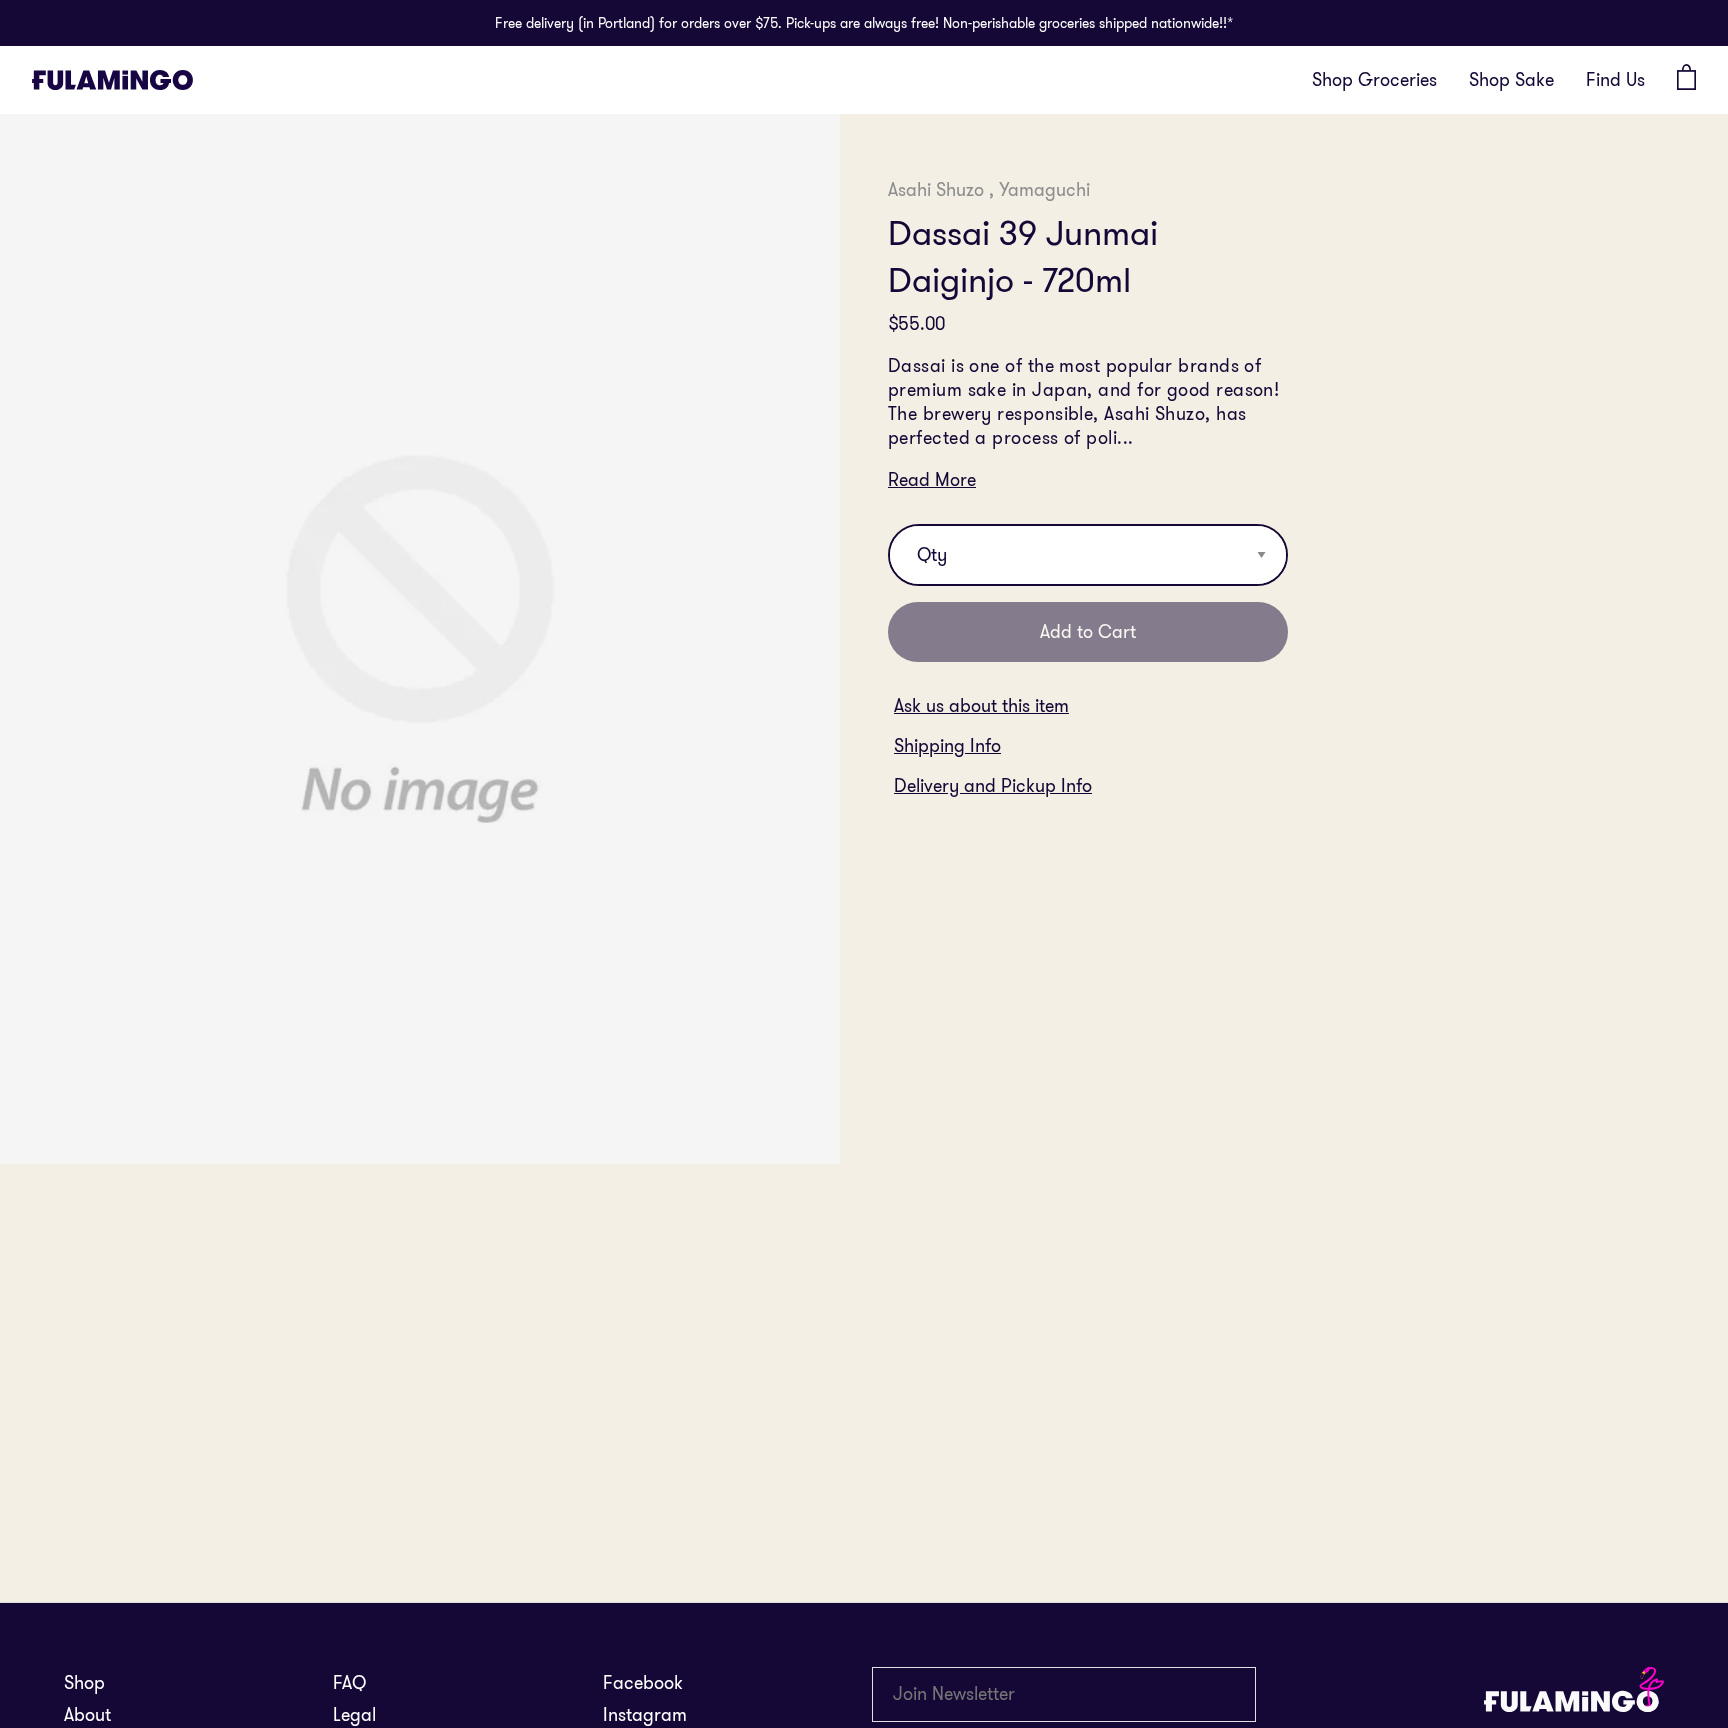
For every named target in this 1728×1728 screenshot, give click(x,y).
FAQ (349, 1682)
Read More (932, 480)
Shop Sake (1511, 79)
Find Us (1615, 79)
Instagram (645, 1714)
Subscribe (1250, 1694)
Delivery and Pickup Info (993, 786)
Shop (84, 1682)
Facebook (643, 1682)
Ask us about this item (981, 706)
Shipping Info (947, 746)
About (87, 1714)
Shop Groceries (1374, 79)
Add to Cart (1088, 631)
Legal (354, 1714)
